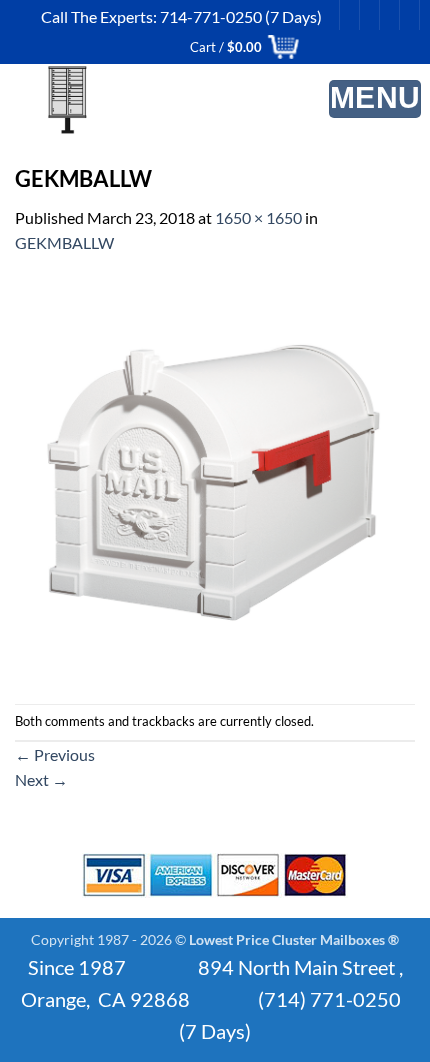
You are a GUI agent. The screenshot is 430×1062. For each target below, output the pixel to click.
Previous (55, 754)
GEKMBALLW (64, 242)
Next (41, 779)
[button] (375, 99)
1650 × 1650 (258, 217)
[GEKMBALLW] (215, 477)
